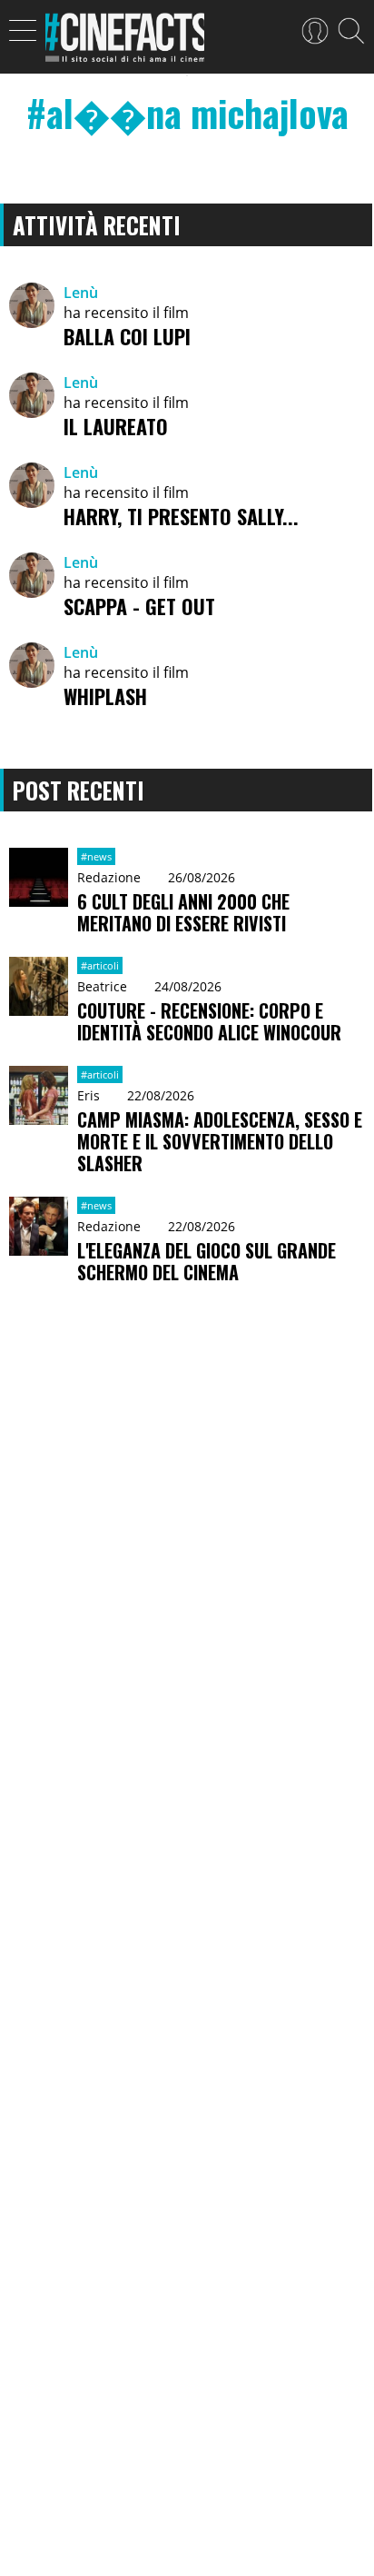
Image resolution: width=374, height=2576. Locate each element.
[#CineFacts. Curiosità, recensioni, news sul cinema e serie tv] (125, 43)
